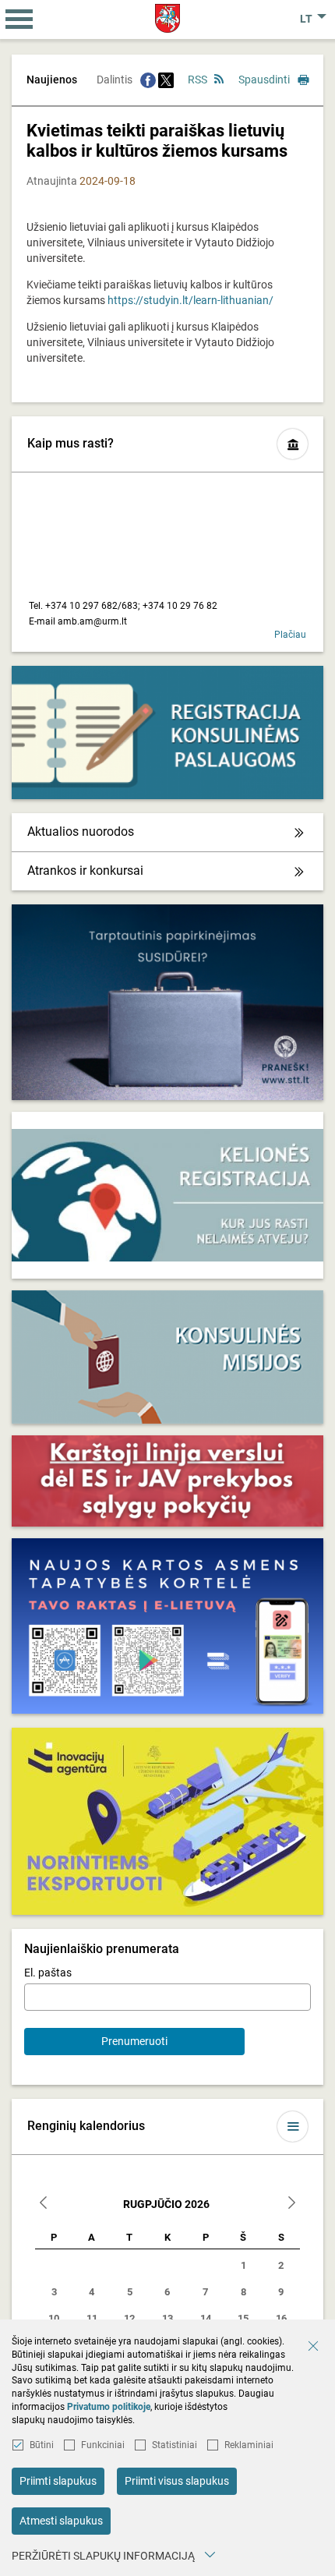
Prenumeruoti (134, 2041)
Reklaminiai (249, 2445)
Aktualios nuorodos (81, 832)
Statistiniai (175, 2445)
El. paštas (48, 1973)
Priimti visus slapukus (177, 2481)
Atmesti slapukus (61, 2521)
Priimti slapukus (58, 2481)
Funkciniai (103, 2445)
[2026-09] (291, 2204)
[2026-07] (44, 2204)
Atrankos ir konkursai (85, 870)
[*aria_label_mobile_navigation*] (19, 19)
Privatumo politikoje (109, 2407)
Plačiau (290, 635)
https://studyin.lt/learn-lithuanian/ (190, 300)
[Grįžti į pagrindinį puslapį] (168, 18)
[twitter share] (166, 80)
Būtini (42, 2445)
